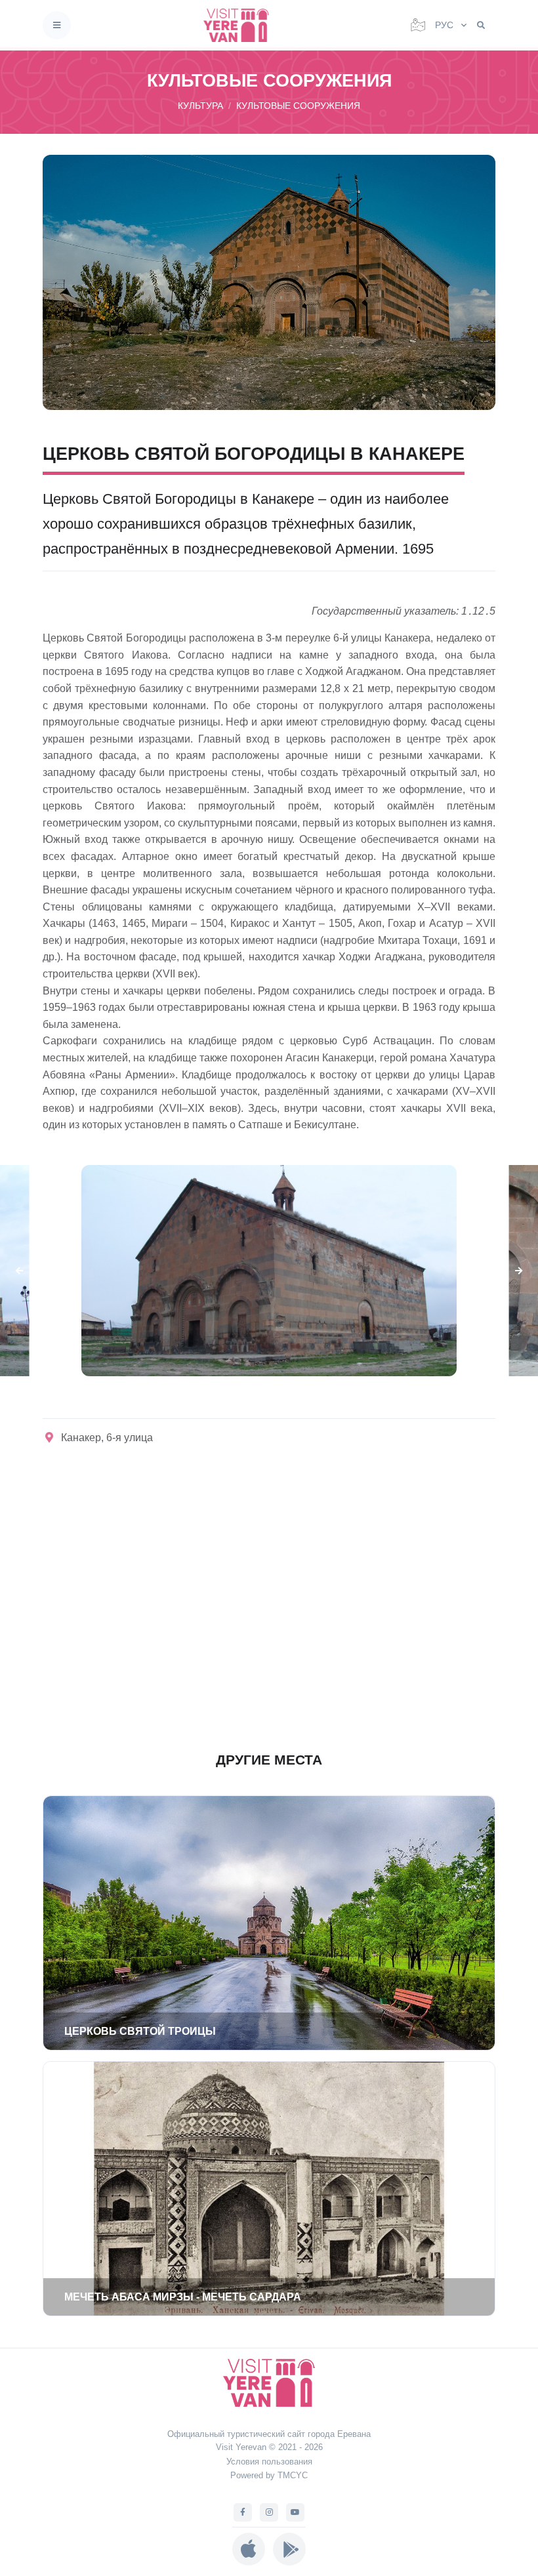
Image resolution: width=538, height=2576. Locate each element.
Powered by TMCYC (269, 2475)
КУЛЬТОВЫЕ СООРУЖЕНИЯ (298, 106)
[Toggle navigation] (57, 25)
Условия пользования (269, 2462)
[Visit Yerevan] (240, 25)
